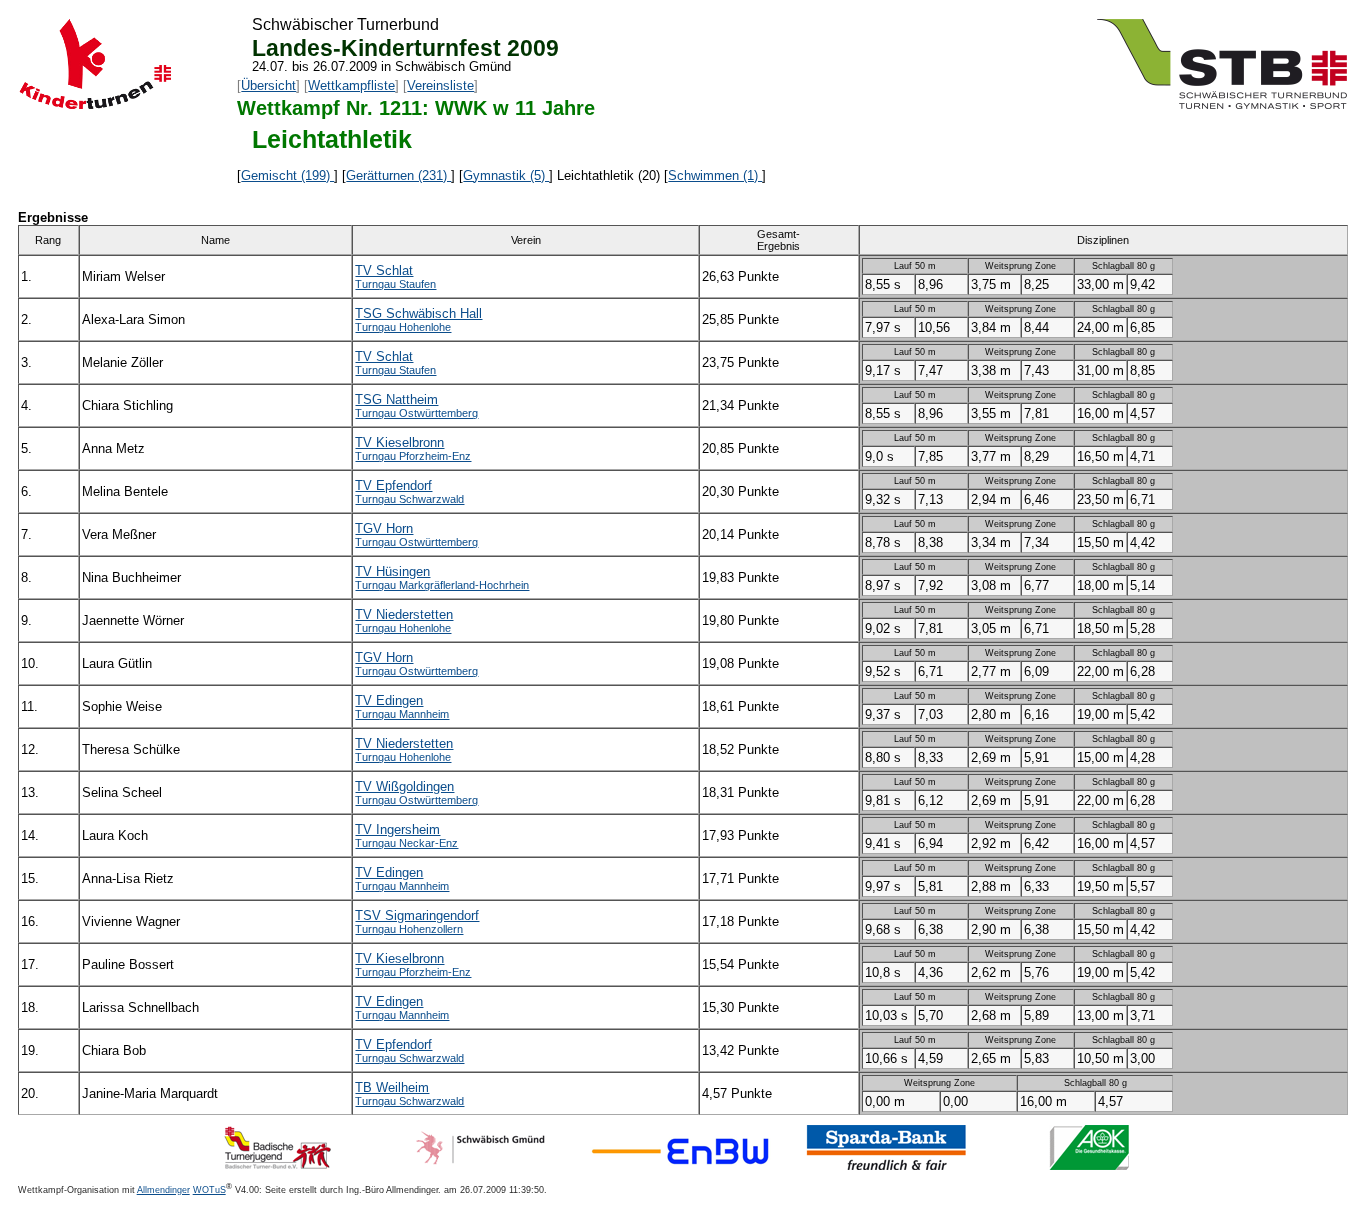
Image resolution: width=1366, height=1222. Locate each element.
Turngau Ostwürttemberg (416, 413)
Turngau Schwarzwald (409, 499)
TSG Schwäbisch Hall (418, 313)
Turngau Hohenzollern (409, 929)
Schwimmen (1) (715, 175)
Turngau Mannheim (402, 714)
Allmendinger (163, 1190)
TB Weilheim (392, 1087)
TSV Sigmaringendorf (417, 915)
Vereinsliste (440, 85)
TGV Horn (384, 528)
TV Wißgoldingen (404, 786)
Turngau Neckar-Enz (406, 843)
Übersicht (268, 85)
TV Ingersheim (397, 829)
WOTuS (209, 1190)
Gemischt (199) (287, 175)
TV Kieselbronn (399, 442)
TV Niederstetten (404, 614)
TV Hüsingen (392, 571)
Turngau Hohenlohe (403, 327)
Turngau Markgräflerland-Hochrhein (442, 585)
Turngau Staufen (395, 284)
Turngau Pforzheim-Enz (413, 456)
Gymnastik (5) (506, 175)
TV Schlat (384, 270)
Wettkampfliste (351, 85)
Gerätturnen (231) (398, 175)
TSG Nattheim (396, 399)
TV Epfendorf (393, 485)
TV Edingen (389, 700)
